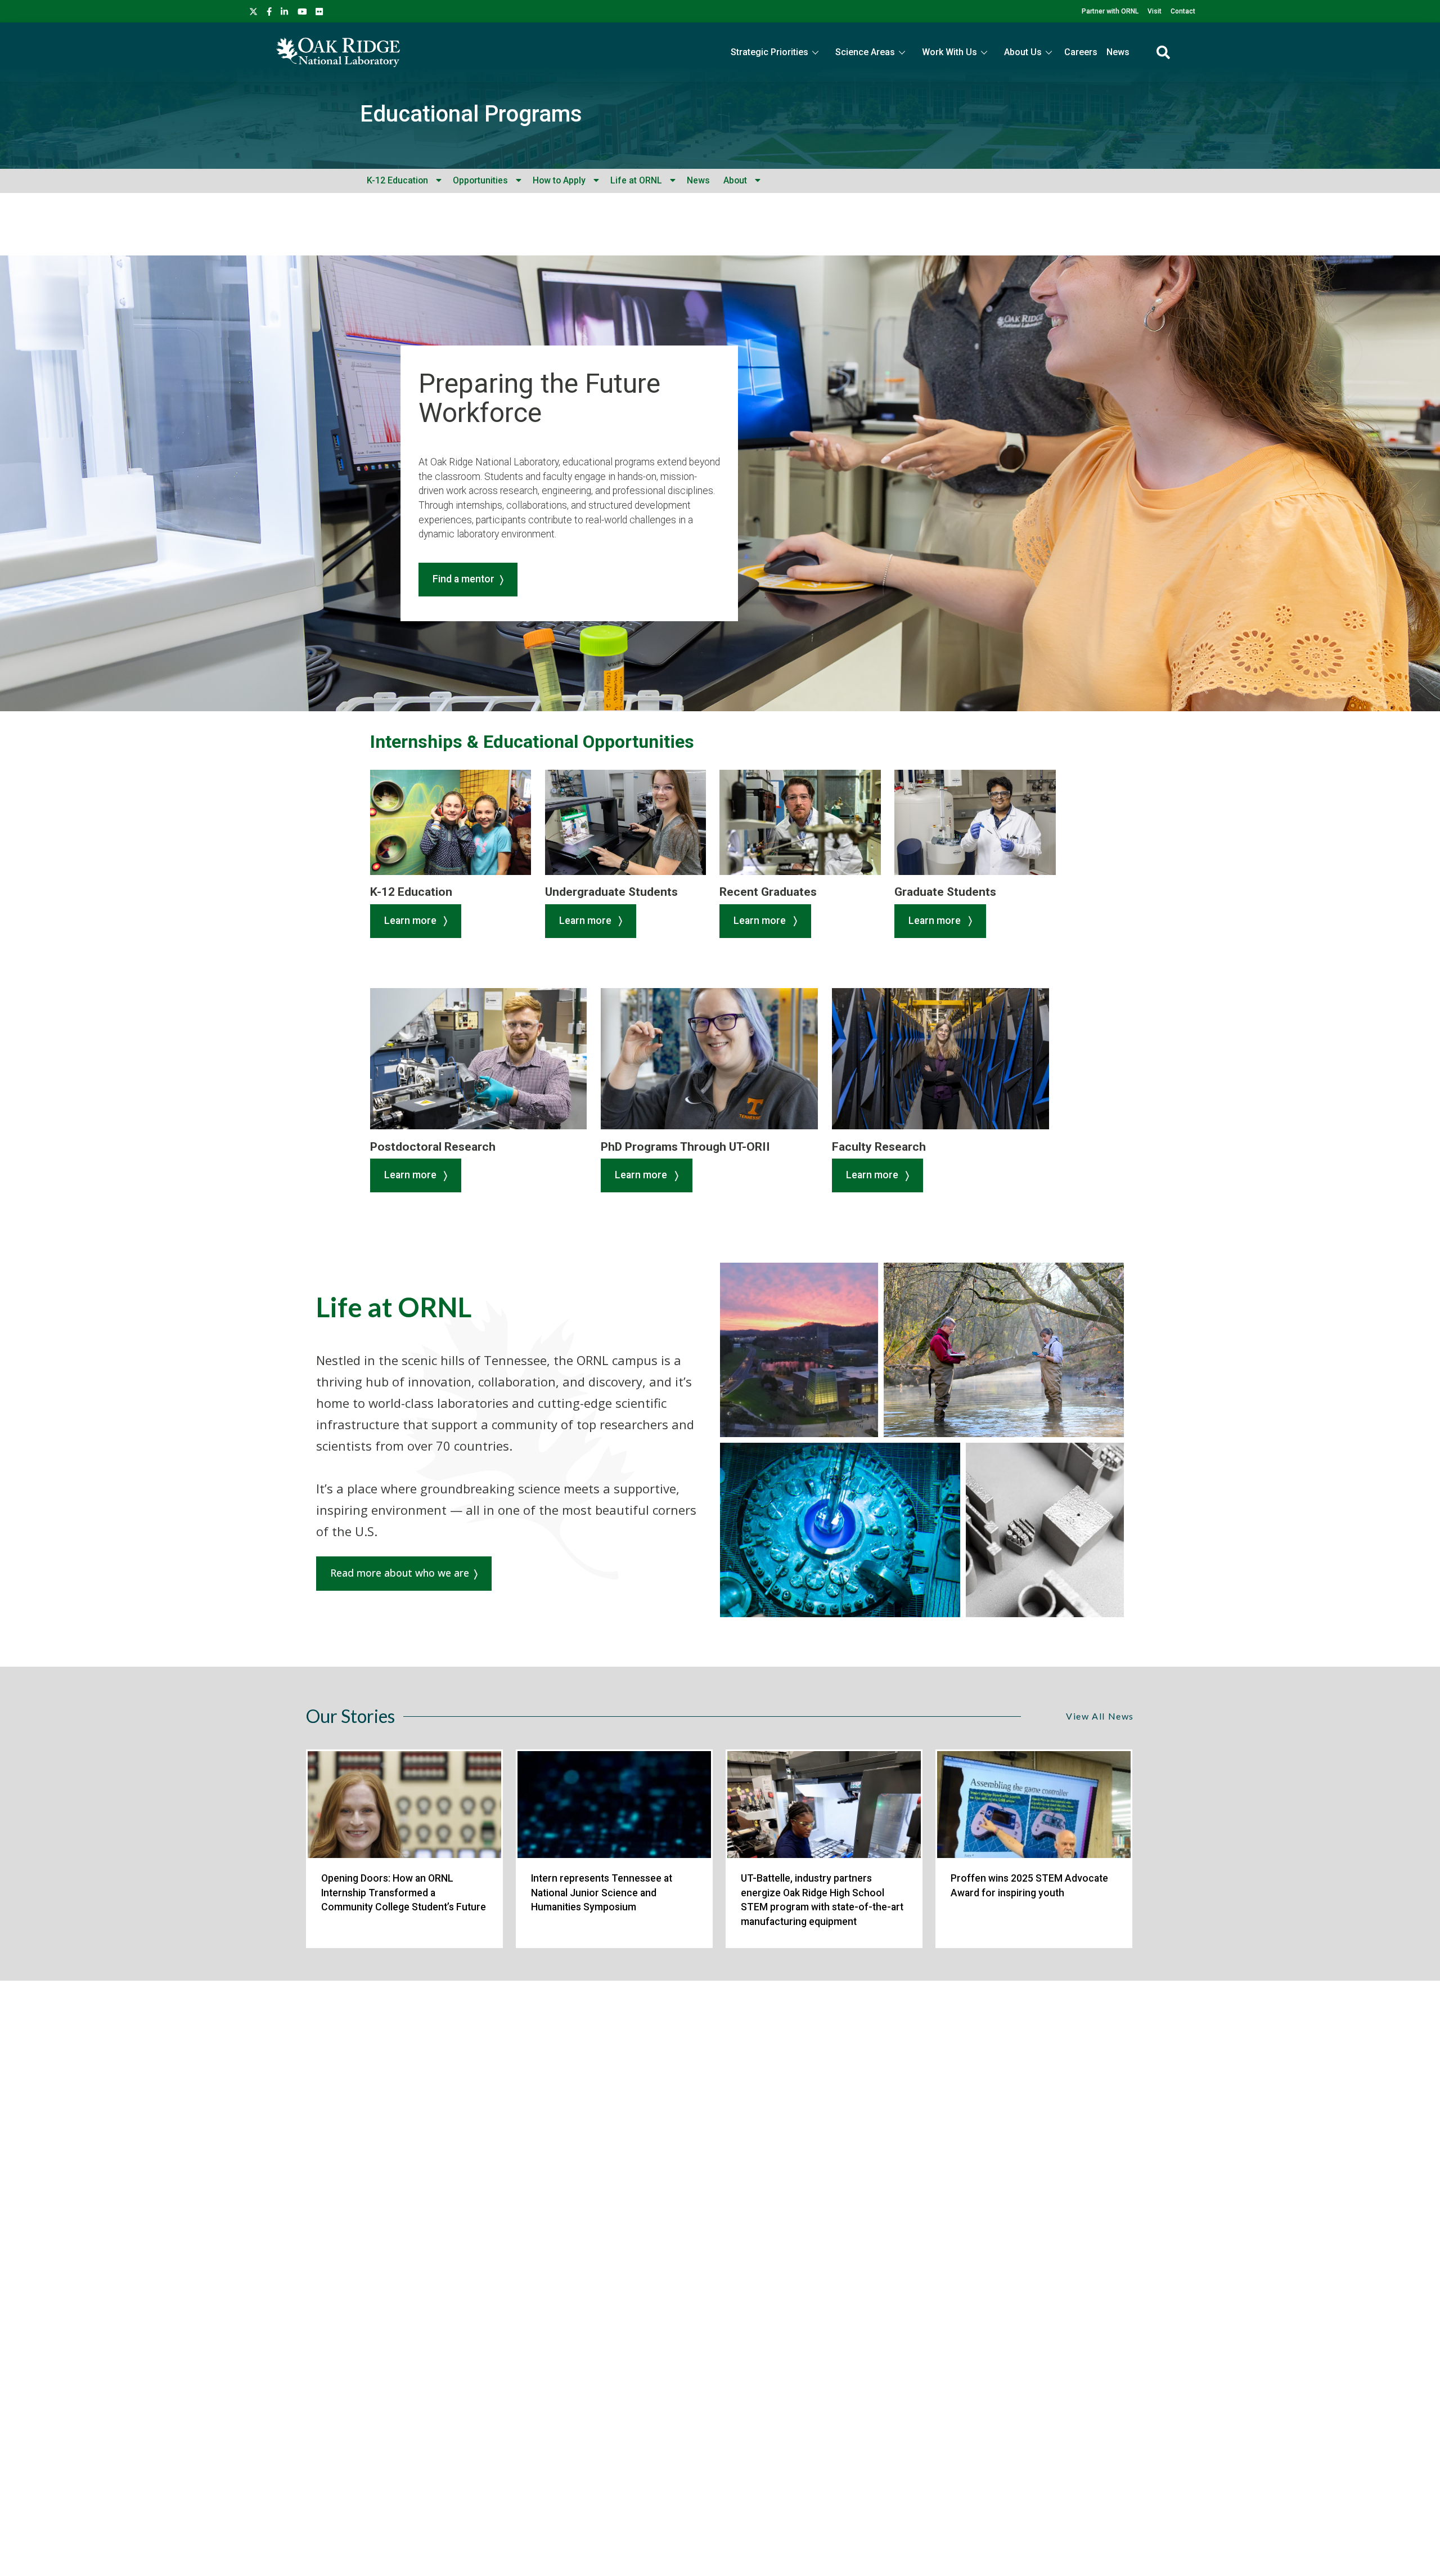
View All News (1100, 1716)
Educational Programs (471, 114)
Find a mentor (463, 579)
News (1118, 52)
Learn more (411, 921)
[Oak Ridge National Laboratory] (338, 52)
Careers (1081, 52)
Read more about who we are (400, 1573)
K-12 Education (397, 180)
